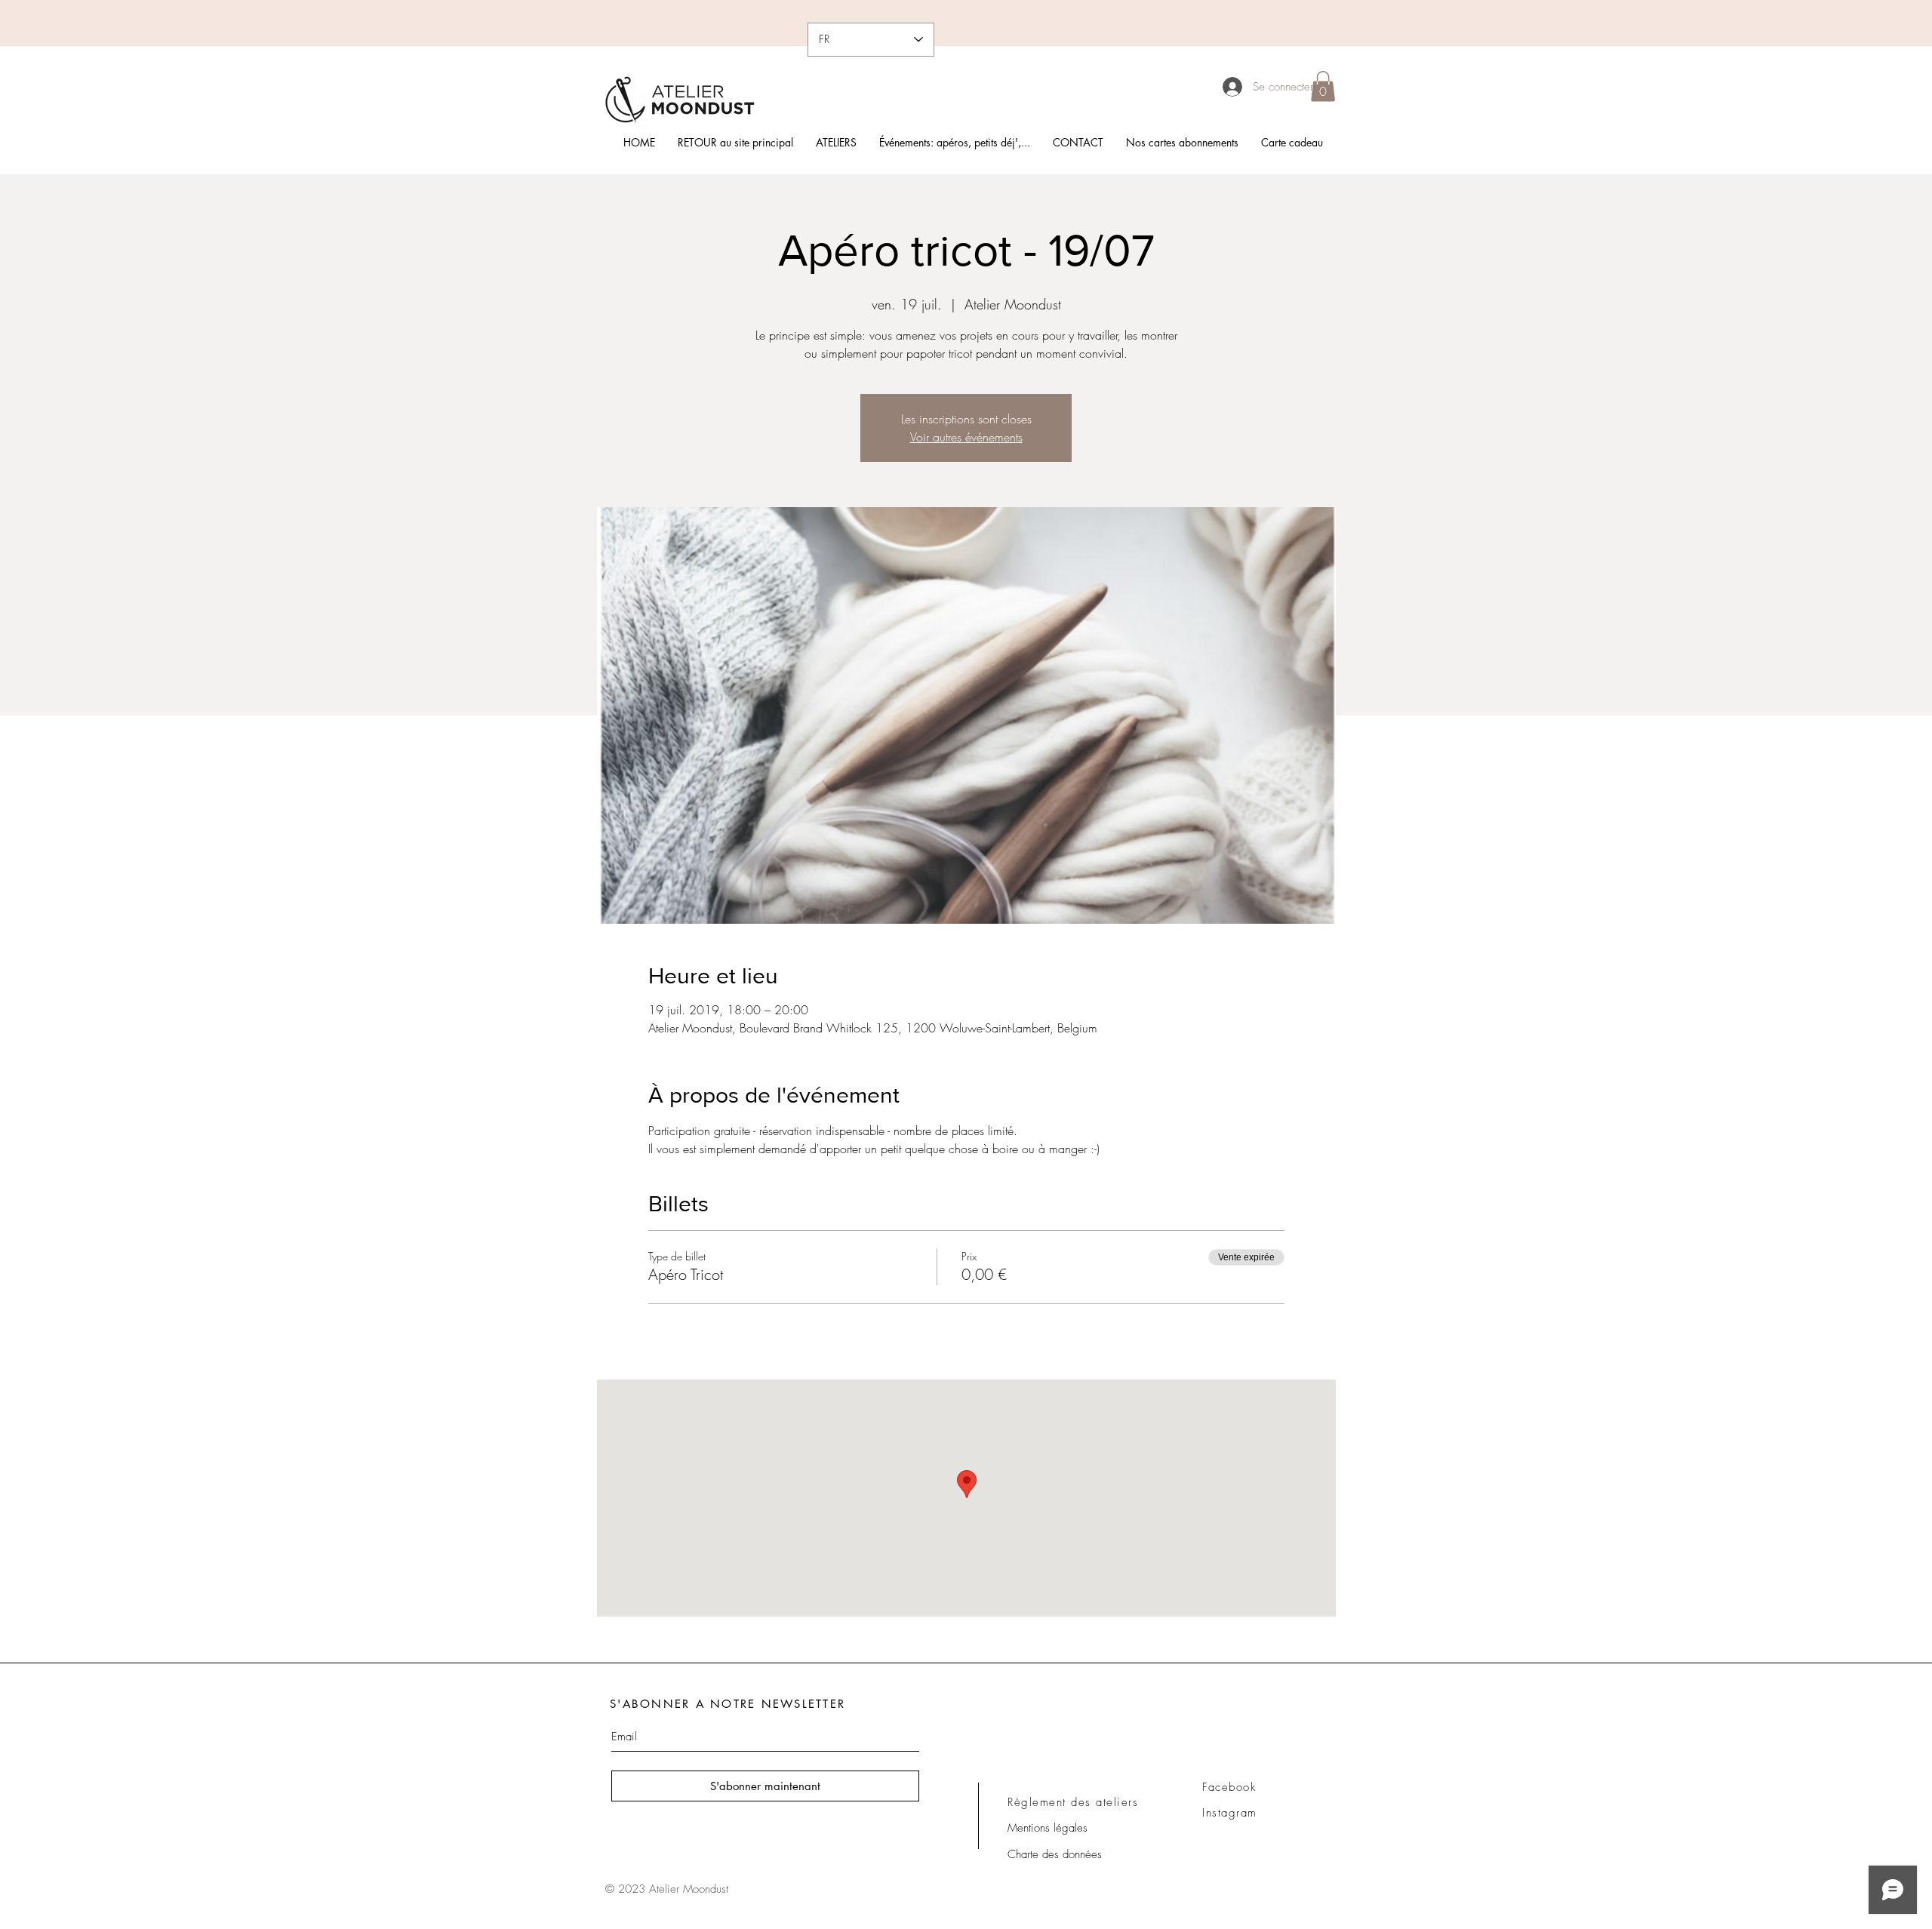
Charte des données (1055, 1854)
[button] (1323, 86)
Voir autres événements (966, 437)
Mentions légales (1048, 1828)
